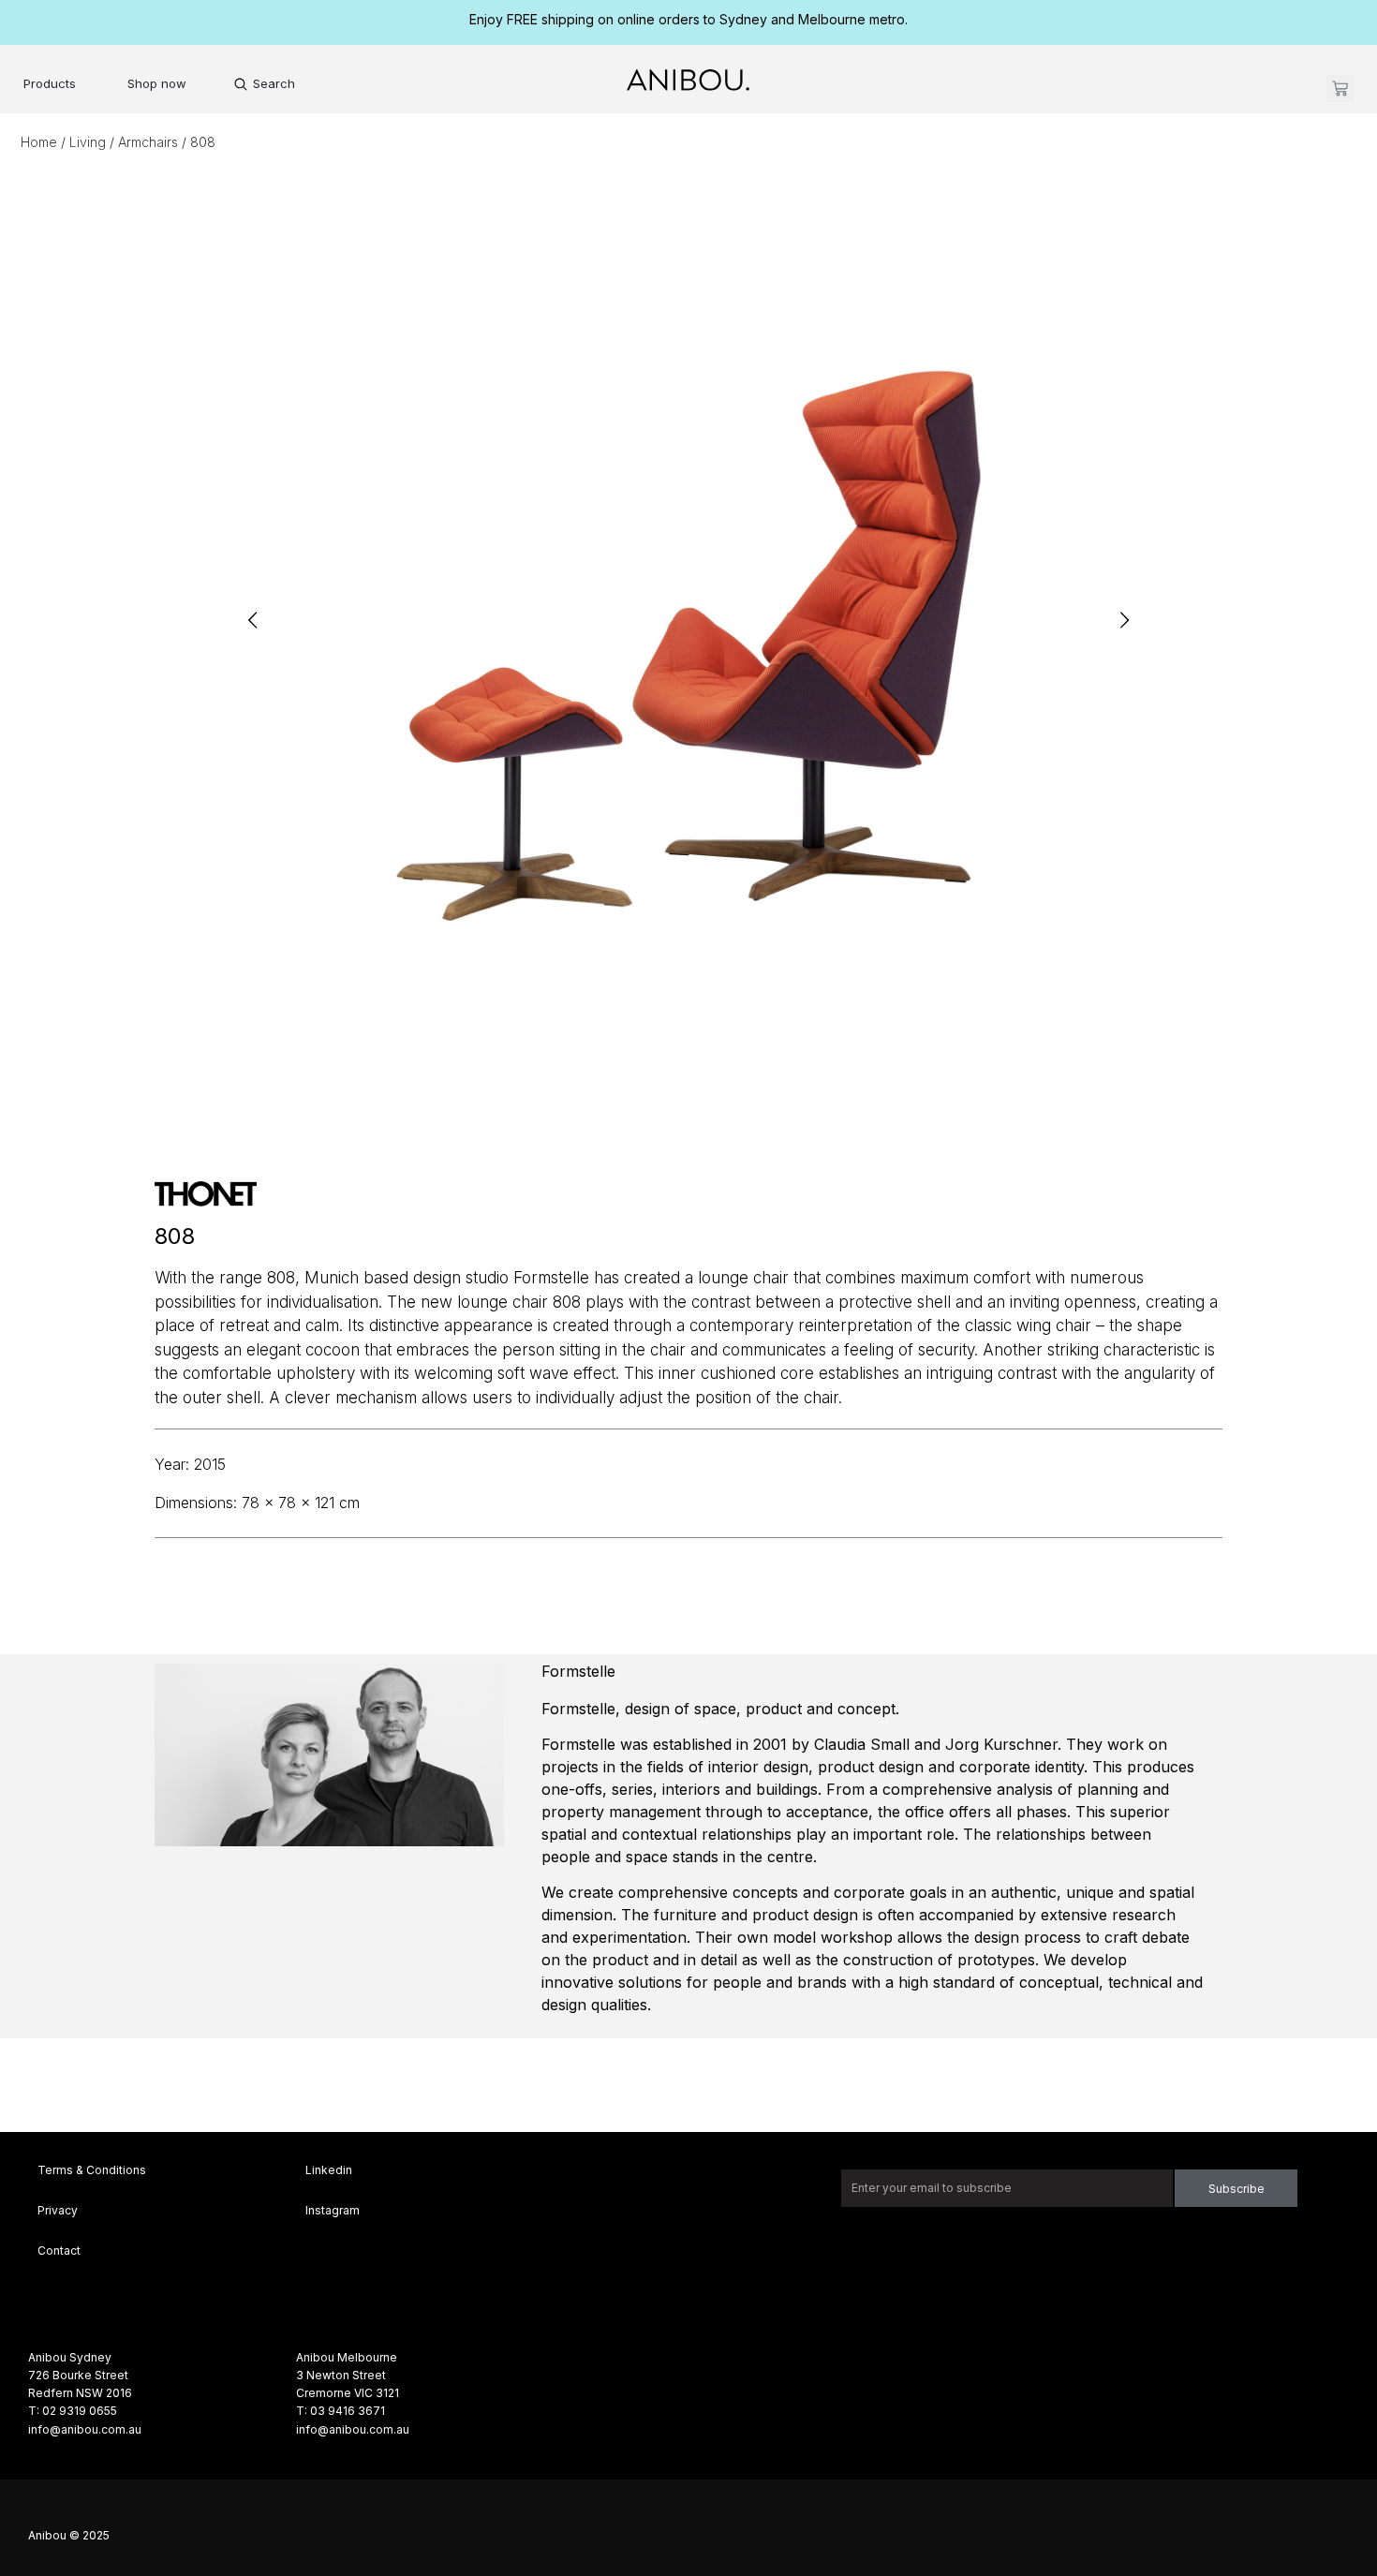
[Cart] (1340, 89)
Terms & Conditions (92, 2170)
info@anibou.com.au (85, 2429)
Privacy (58, 2210)
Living (88, 142)
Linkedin (329, 2170)
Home (39, 142)
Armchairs (148, 142)
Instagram (333, 2210)
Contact (59, 2250)
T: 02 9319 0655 (73, 2411)
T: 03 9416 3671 (341, 2411)
